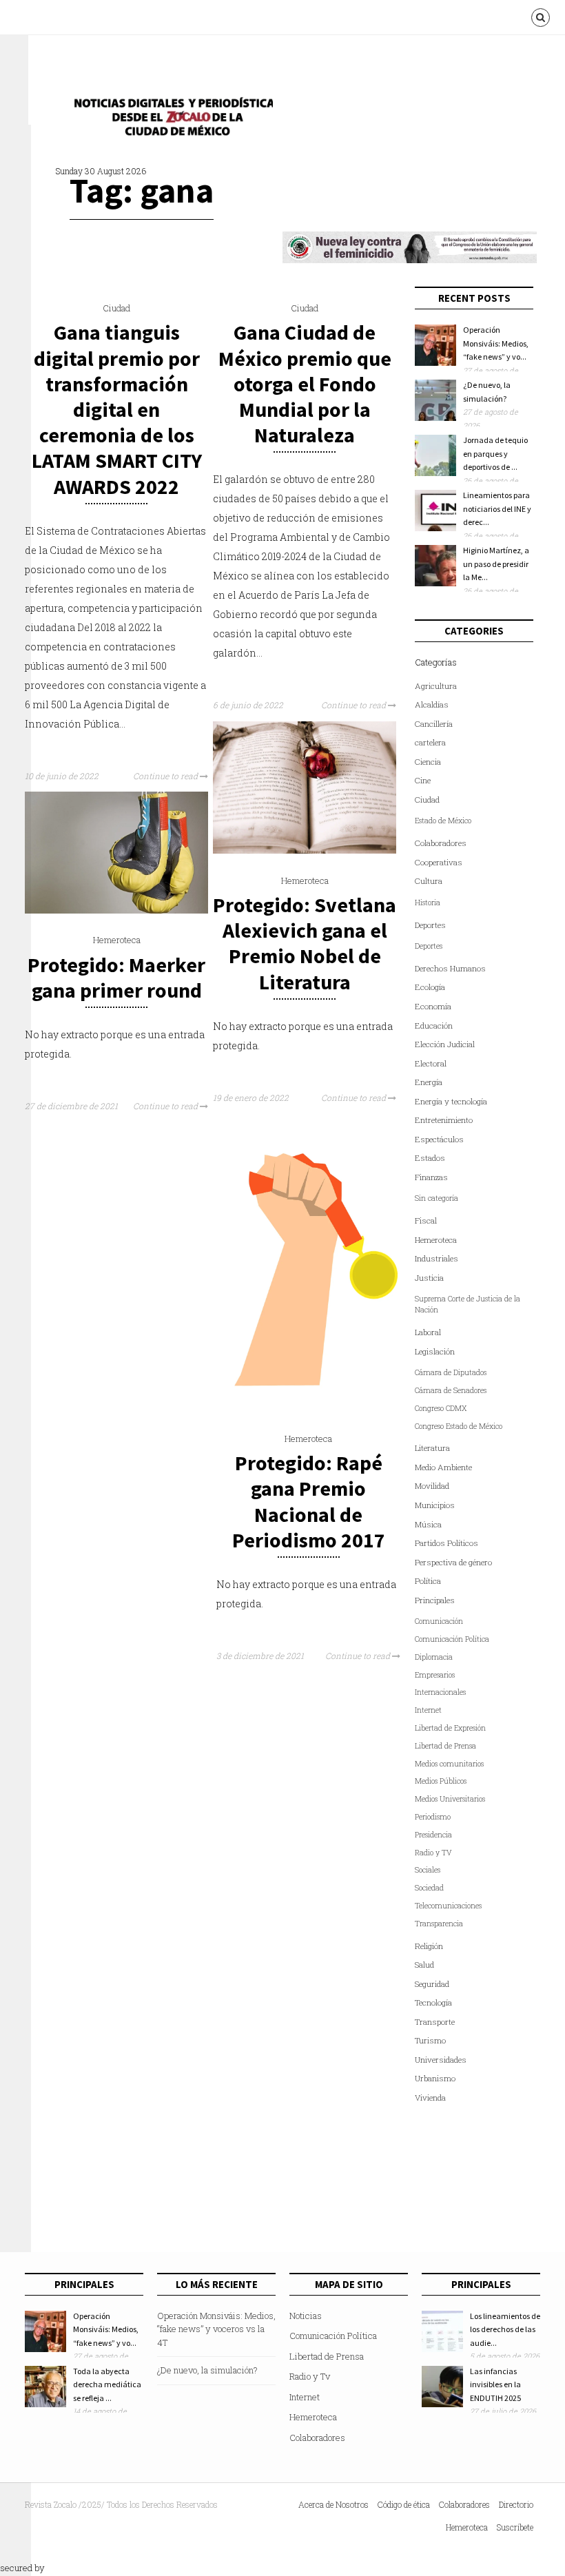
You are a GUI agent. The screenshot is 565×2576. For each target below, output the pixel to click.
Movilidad (432, 1486)
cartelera (430, 742)
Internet (428, 1710)
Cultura (429, 881)
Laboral (428, 1332)
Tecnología (433, 2002)
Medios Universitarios (450, 1799)
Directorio (516, 2504)
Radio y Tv (310, 2376)
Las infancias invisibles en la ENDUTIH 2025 (495, 2384)
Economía (433, 1006)
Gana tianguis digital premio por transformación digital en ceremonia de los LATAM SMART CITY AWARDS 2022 (117, 409)
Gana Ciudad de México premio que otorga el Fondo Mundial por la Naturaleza (305, 383)
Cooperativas (439, 862)
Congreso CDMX (441, 1408)
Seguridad (432, 1984)
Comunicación (439, 1621)
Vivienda (430, 2098)
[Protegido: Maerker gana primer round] (116, 910)
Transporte (435, 2022)
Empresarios (435, 1675)
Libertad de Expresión (450, 1728)
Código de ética (404, 2504)
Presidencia (433, 1835)
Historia (428, 903)
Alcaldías (432, 704)
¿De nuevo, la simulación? (207, 2370)
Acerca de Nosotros (333, 2504)
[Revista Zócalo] (169, 120)
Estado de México (443, 821)
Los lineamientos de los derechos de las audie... (505, 2329)
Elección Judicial (445, 1044)
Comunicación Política (452, 1639)
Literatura (432, 1448)
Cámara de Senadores (451, 1390)
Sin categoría (436, 1198)
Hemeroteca (305, 880)
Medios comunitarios (449, 1764)
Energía (429, 1082)
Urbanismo (435, 2078)
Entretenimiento (444, 1120)
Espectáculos (439, 1139)
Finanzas (431, 1177)
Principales (435, 1600)
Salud (424, 1965)
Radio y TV (433, 1853)
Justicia (429, 1278)
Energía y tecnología (451, 1101)
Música (428, 1524)
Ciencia (428, 762)
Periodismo (433, 1817)
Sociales (428, 1870)
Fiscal (426, 1220)
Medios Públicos (441, 1781)
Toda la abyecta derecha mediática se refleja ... (107, 2384)
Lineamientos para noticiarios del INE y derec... (497, 508)
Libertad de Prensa (445, 1746)
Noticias (306, 2316)
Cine (423, 780)
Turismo (430, 2040)
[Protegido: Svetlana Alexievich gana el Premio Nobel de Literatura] (305, 850)
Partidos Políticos (446, 1543)
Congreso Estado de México (459, 1426)
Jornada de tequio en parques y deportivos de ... (495, 453)
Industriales (436, 1258)
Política (428, 1581)
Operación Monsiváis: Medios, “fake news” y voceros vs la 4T (216, 2329)
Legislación (435, 1351)
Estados (430, 1158)
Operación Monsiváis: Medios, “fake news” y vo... (496, 343)
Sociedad (429, 1888)
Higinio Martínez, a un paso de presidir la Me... (496, 564)
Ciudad (116, 308)
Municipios (435, 1505)
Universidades (441, 2060)
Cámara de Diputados (451, 1372)
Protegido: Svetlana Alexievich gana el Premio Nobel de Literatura (305, 943)
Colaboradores (441, 843)
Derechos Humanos (450, 968)
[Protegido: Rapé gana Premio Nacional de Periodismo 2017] (308, 1408)
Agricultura (436, 686)
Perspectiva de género (453, 1562)
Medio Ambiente (443, 1467)
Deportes (430, 925)
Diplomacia (434, 1657)
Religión (429, 1946)
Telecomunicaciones (448, 1906)
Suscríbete (515, 2527)
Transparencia (439, 1924)
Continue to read (166, 776)
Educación (434, 1026)
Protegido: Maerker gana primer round (116, 977)
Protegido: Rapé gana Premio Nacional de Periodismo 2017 (309, 1501)
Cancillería (434, 724)
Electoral (431, 1063)
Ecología (430, 987)
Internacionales (440, 1692)
